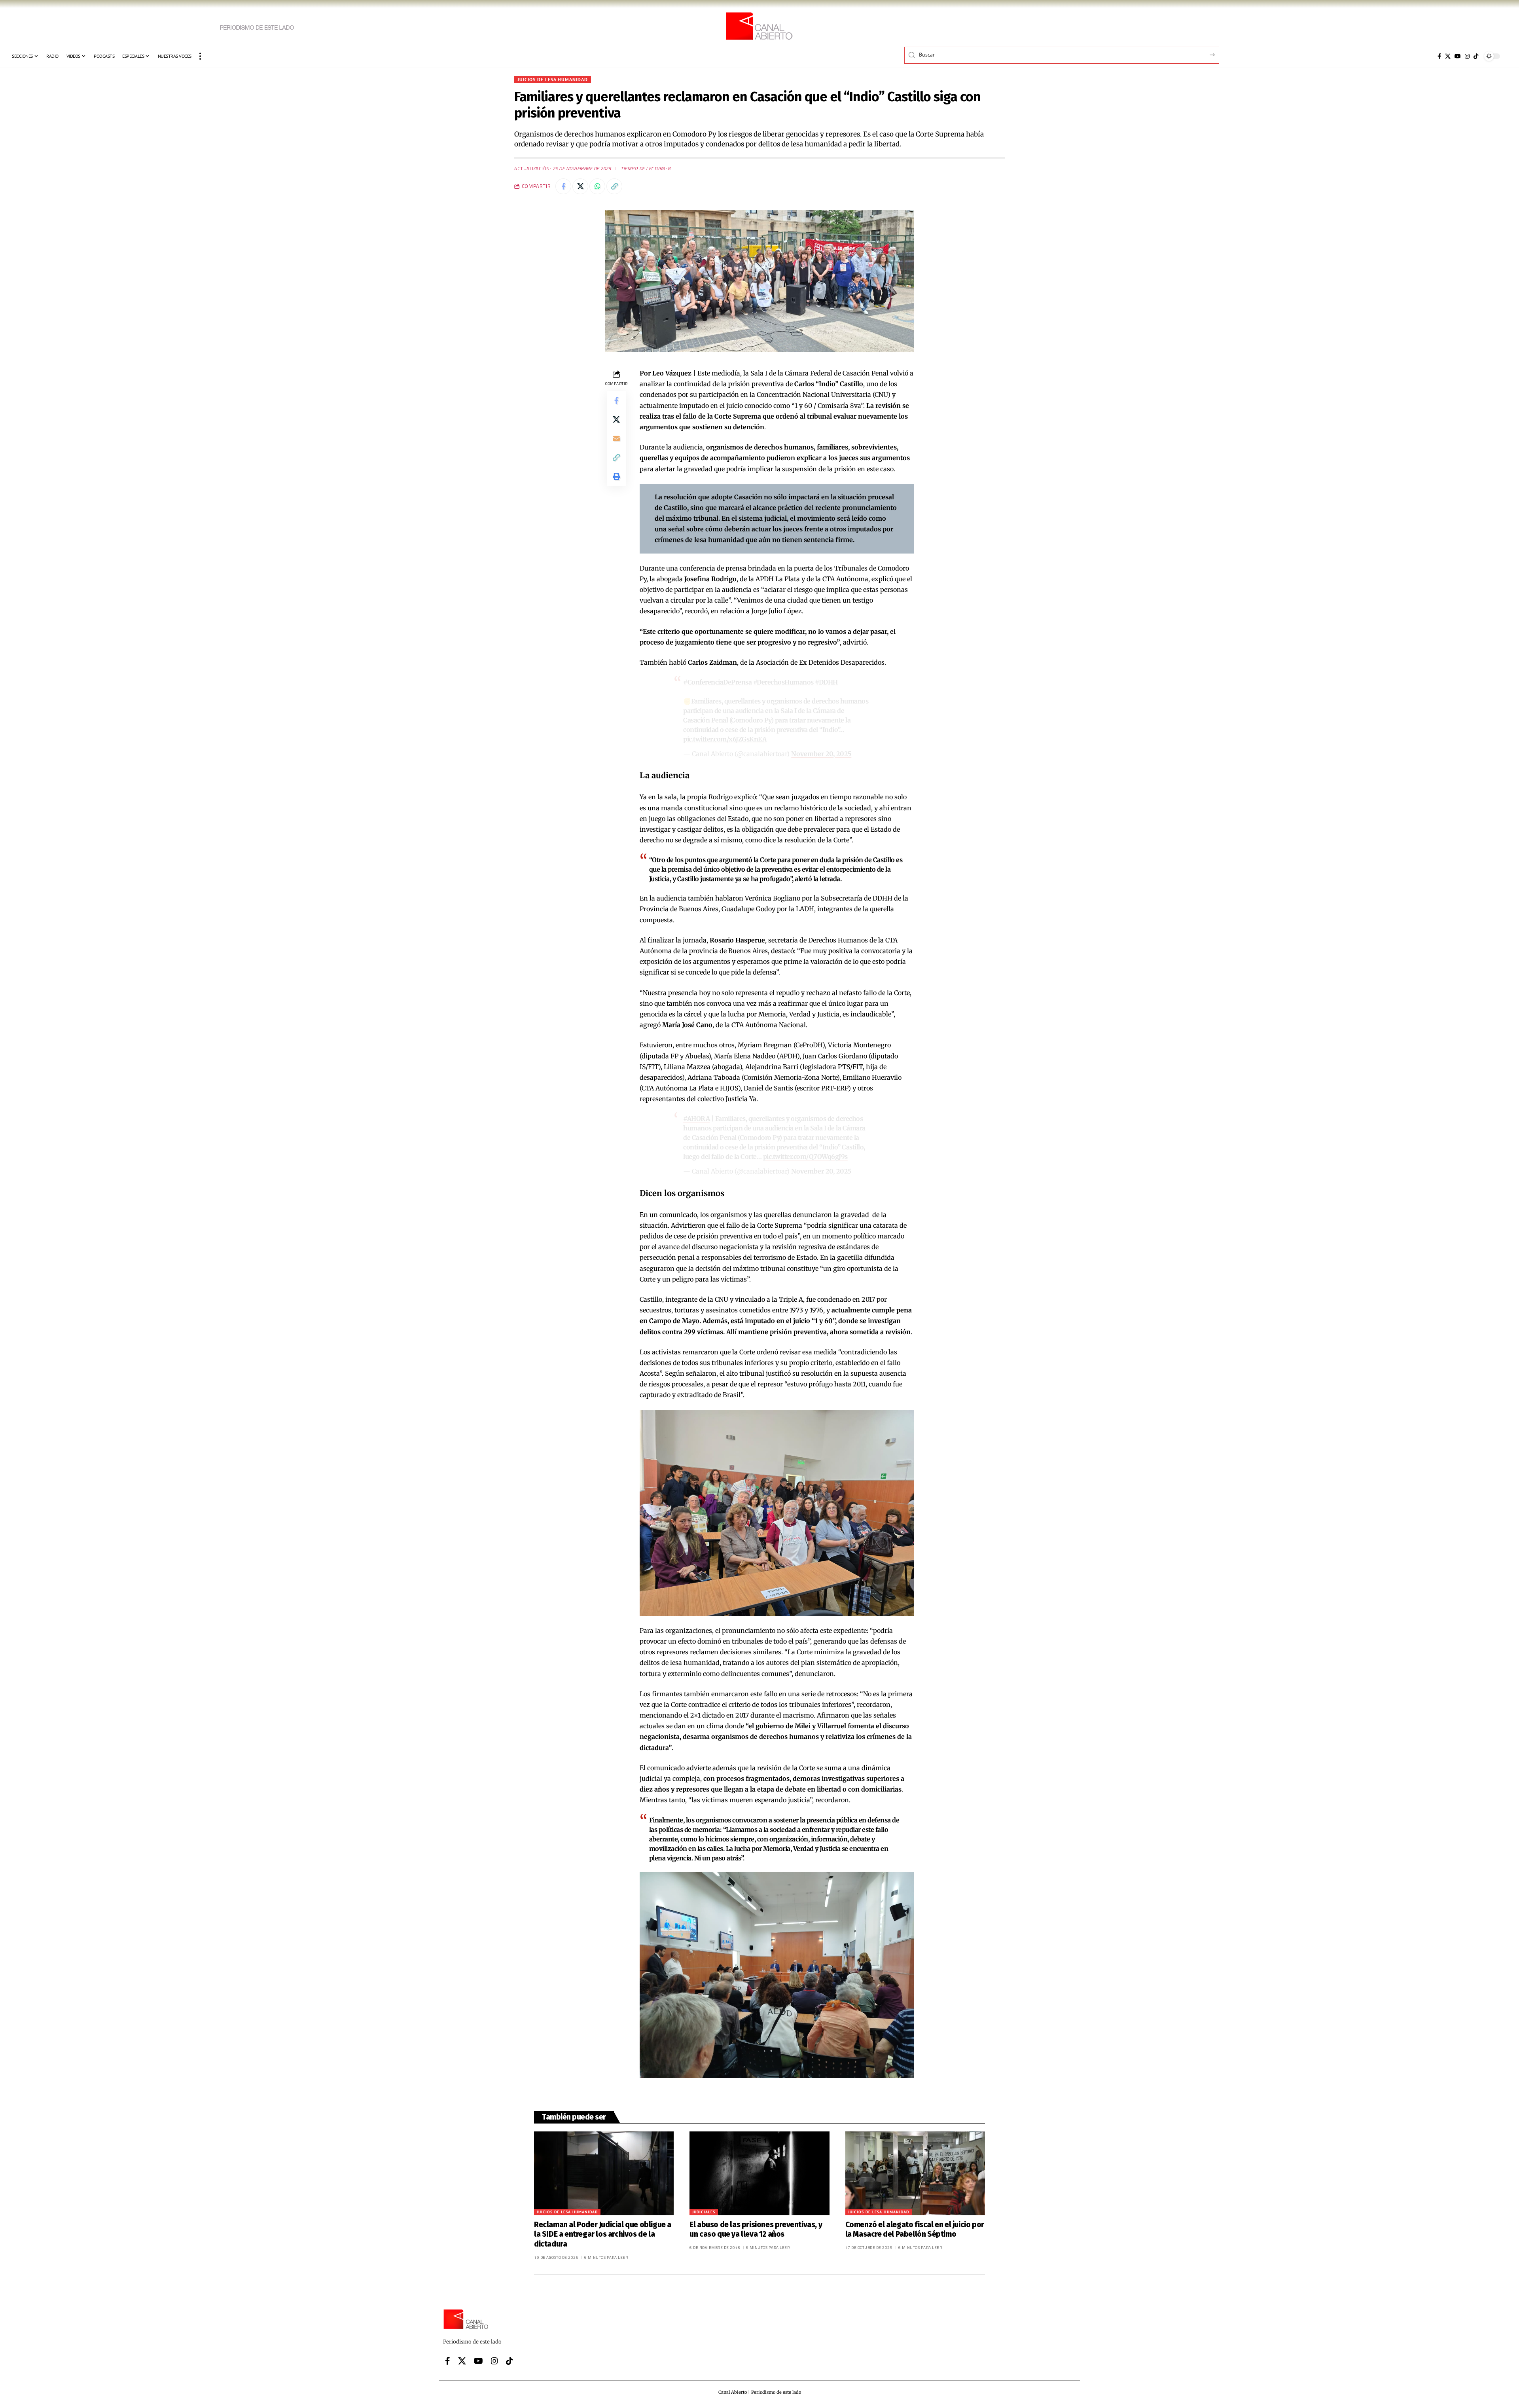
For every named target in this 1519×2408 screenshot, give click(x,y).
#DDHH (826, 682)
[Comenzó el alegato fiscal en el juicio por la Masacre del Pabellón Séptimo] (915, 2173)
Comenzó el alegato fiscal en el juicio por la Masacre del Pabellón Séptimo (915, 2230)
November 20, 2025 (821, 754)
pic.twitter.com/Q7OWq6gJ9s (805, 1157)
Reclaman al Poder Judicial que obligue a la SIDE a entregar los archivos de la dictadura (603, 2234)
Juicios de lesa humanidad (553, 79)
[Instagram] (1467, 56)
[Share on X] (580, 186)
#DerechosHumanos (783, 682)
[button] (200, 56)
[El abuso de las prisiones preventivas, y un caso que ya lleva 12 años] (759, 2173)
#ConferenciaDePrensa (717, 682)
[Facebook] (1439, 56)
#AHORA (696, 1119)
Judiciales (704, 2212)
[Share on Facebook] (563, 186)
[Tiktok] (1476, 56)
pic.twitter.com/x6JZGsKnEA (725, 739)
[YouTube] (1458, 56)
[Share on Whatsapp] (597, 186)
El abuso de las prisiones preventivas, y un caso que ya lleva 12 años (756, 2230)
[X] (1448, 56)
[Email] (616, 438)
